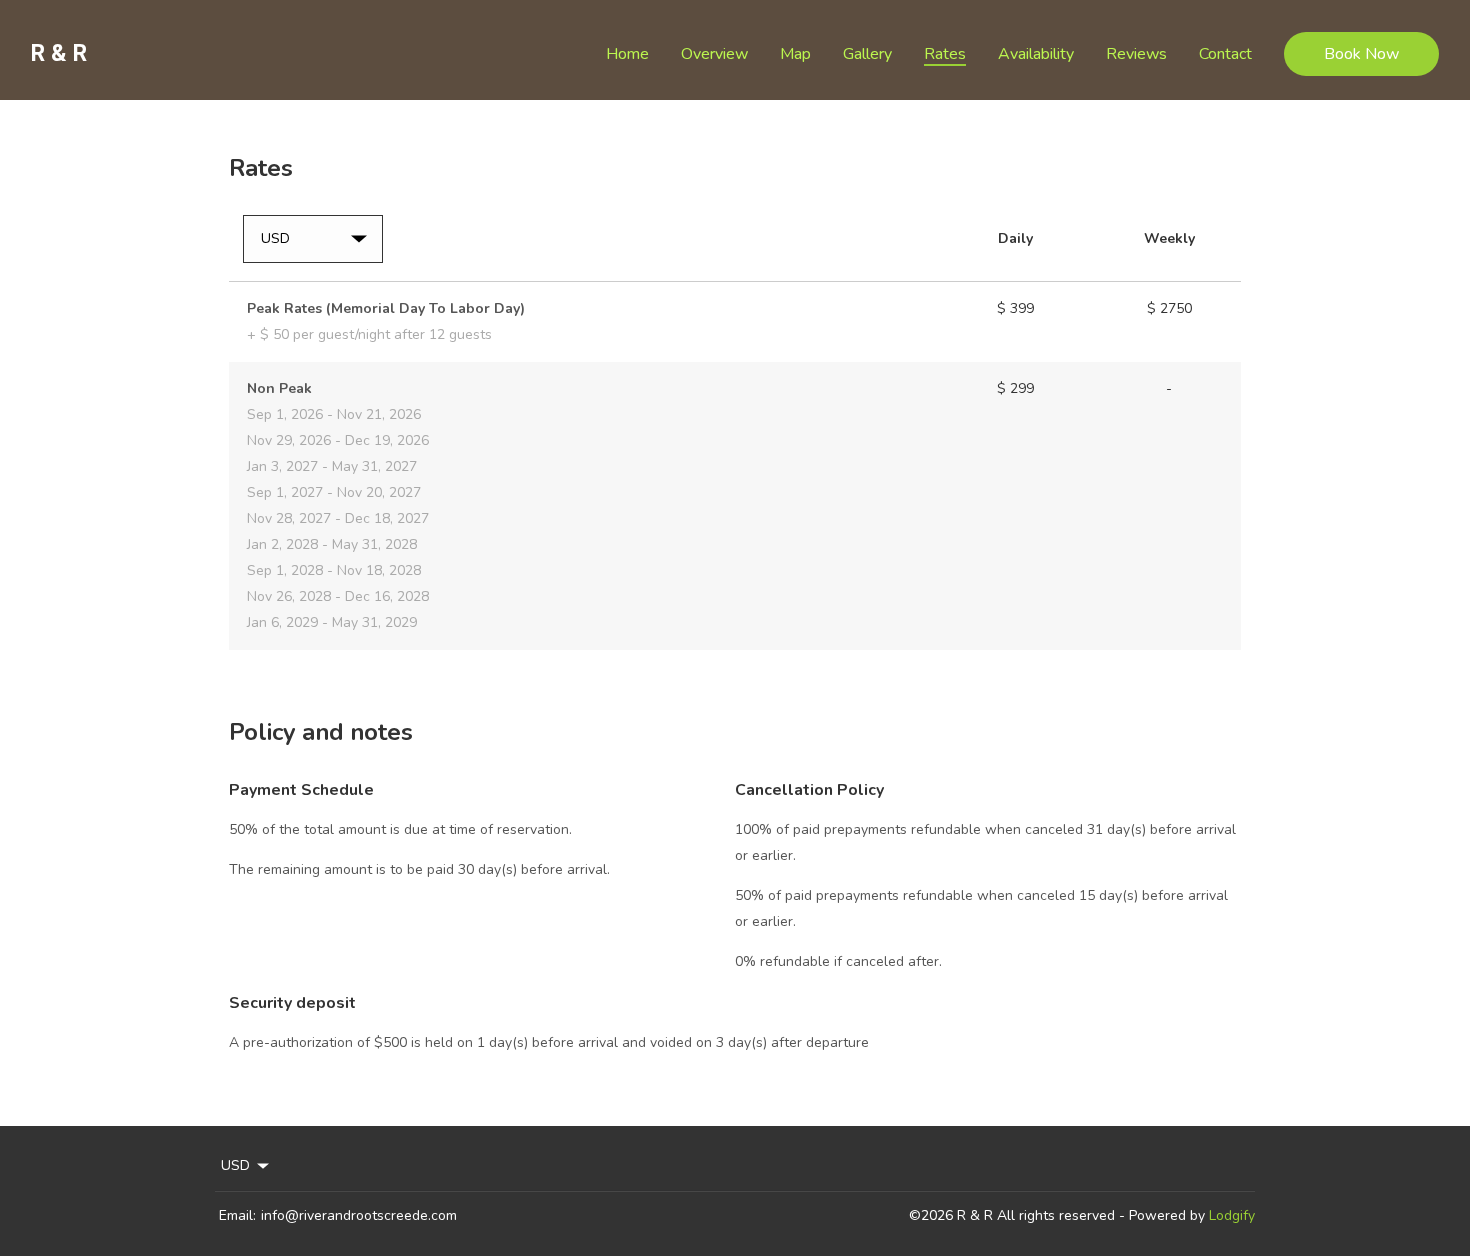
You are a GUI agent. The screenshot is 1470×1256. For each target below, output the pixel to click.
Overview (714, 54)
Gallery (867, 54)
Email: (237, 1215)
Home (627, 54)
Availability (1036, 54)
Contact (1225, 54)
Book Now (1361, 54)
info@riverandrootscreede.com (359, 1215)
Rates (945, 54)
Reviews (1136, 54)
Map (795, 54)
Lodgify (1232, 1215)
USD (235, 1165)
